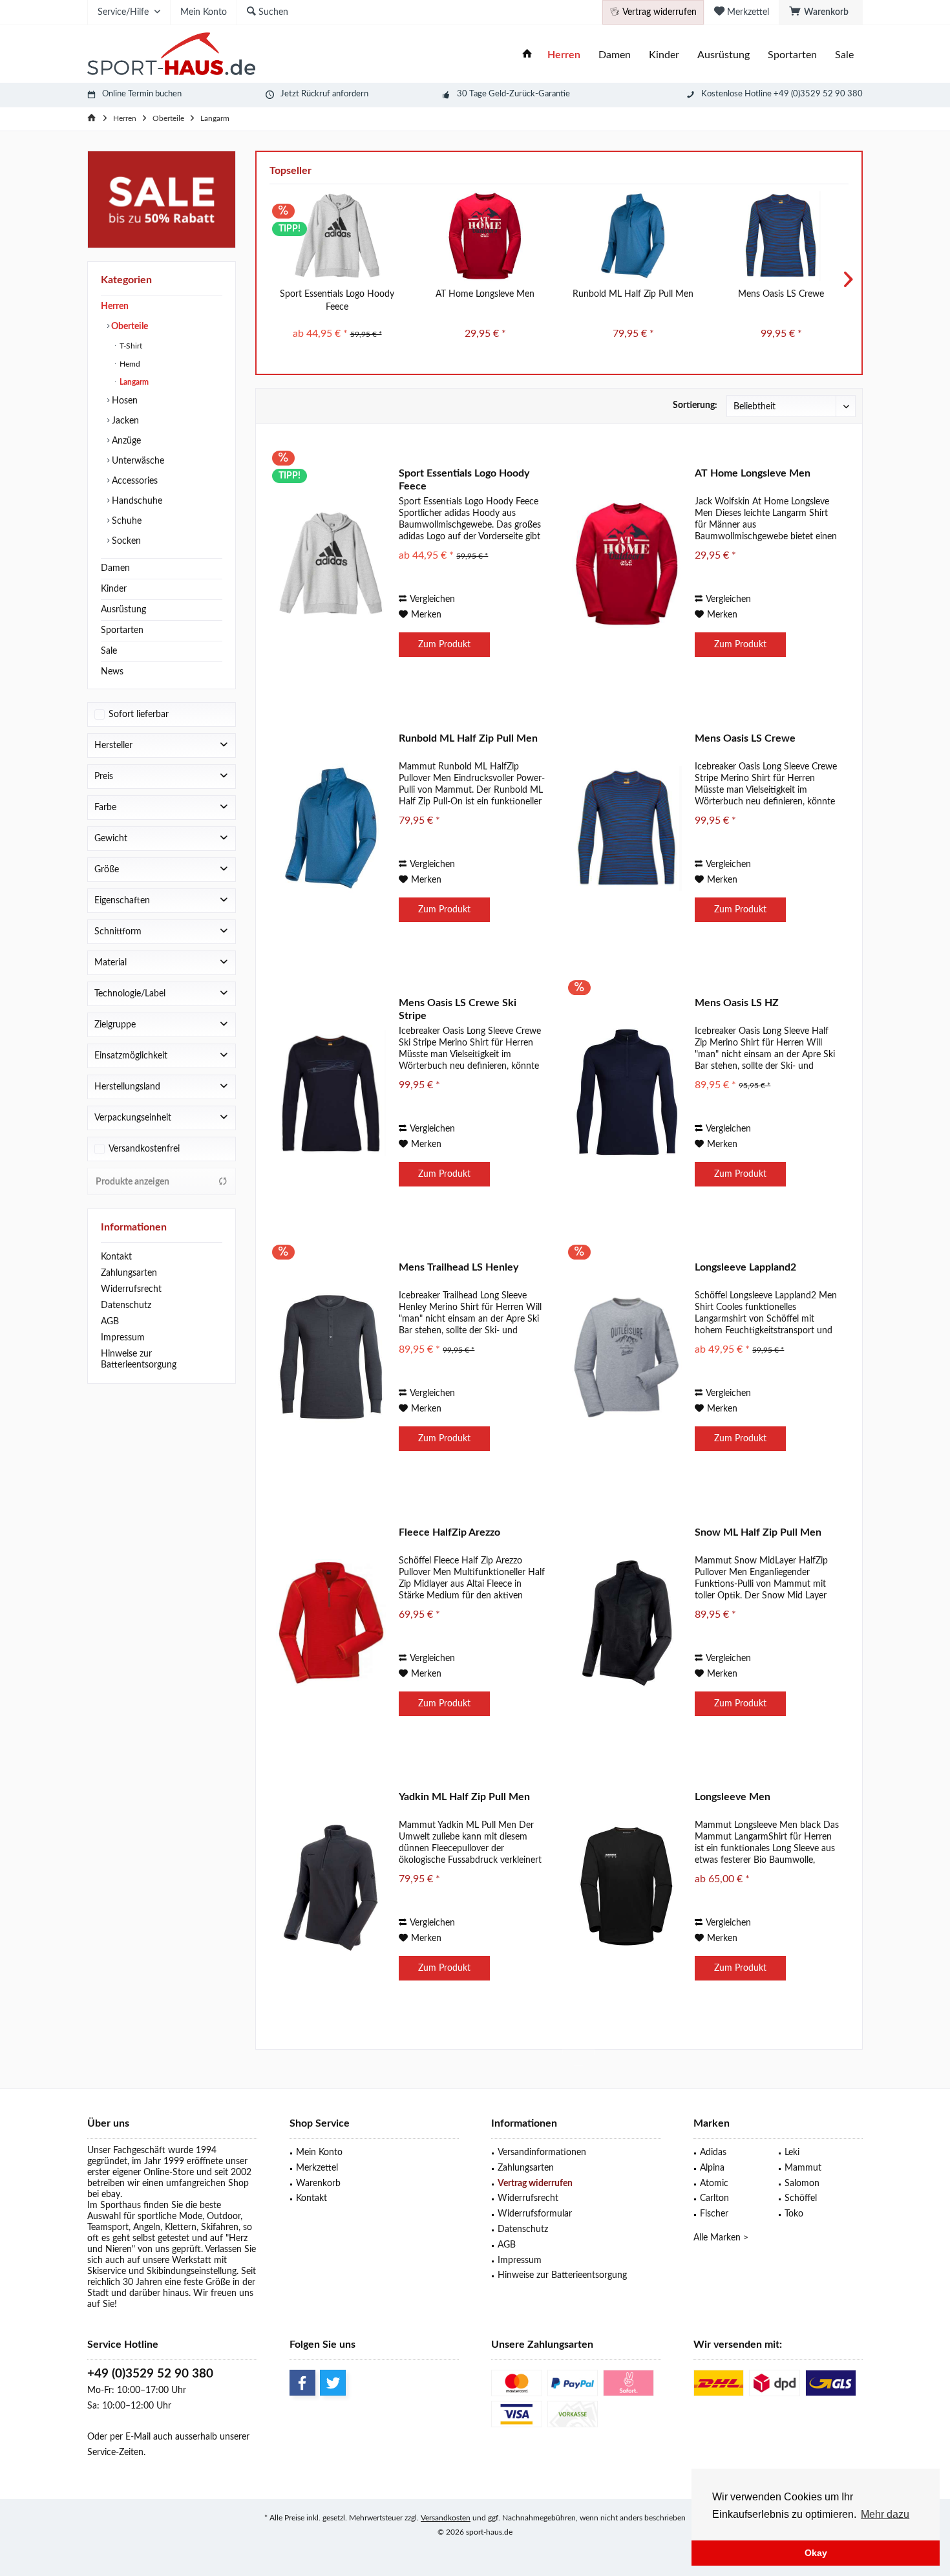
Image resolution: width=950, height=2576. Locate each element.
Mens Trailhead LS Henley (459, 1267)
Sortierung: (695, 405)
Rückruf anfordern (335, 94)
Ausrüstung (123, 610)
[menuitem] (821, 12)
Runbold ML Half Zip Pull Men (633, 294)
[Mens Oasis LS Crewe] (781, 236)
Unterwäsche (137, 461)
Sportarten (122, 630)
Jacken (124, 421)
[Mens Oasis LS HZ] (627, 1093)
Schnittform (118, 932)
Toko (794, 2214)
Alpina (712, 2168)
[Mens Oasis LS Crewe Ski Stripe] (331, 1093)
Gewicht (111, 839)
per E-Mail (130, 2437)
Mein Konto (319, 2152)
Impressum (123, 1338)
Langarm (133, 382)
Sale (109, 651)
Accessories (133, 481)
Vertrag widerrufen (535, 2184)
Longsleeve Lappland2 (745, 1267)
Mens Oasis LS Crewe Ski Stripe (458, 1009)
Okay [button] (816, 2553)
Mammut (803, 2168)
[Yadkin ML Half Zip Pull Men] (331, 1887)
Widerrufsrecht (131, 1289)
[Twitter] (333, 2383)
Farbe (105, 808)
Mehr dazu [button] (885, 2514)
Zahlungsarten (129, 1273)
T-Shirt (130, 346)
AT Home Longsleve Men (485, 294)
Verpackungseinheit (133, 1118)
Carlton (714, 2198)
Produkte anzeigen (132, 1182)
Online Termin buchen (142, 94)
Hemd (129, 364)
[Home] (527, 55)
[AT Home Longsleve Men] (485, 236)
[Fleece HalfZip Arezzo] (331, 1623)
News (112, 672)
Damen (115, 568)
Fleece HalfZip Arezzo (449, 1532)
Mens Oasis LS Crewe (781, 294)
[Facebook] (302, 2383)
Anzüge (125, 441)
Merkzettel (317, 2168)
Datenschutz (126, 1305)
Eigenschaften (122, 901)
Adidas (713, 2152)
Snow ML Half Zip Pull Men (758, 1532)
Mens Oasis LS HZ (737, 1003)
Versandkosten (446, 2518)
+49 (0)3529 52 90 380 (150, 2374)
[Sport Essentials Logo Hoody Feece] (337, 236)
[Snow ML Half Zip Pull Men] (627, 1623)
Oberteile (129, 327)
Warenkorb (318, 2184)
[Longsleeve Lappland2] (627, 1358)
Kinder (114, 589)
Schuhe (125, 521)
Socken (125, 541)
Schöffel (801, 2198)
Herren (115, 306)
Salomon (802, 2184)
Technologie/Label (130, 994)
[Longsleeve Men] (627, 1887)
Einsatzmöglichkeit (131, 1056)
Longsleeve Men (733, 1797)
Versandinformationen (542, 2152)
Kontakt (116, 1257)
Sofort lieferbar (139, 714)
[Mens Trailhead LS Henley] (331, 1358)
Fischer (714, 2214)
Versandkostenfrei (144, 1149)
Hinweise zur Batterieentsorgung (139, 1359)
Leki (792, 2152)
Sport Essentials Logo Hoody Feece (337, 301)
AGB (110, 1322)
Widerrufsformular (535, 2214)
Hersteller (113, 746)
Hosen (123, 401)
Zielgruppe (115, 1025)
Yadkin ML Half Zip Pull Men (464, 1797)
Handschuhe (136, 501)
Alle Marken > (721, 2238)
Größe (107, 870)
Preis (104, 777)
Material (111, 963)
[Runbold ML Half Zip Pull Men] (633, 236)
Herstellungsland (127, 1087)
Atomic (714, 2184)
